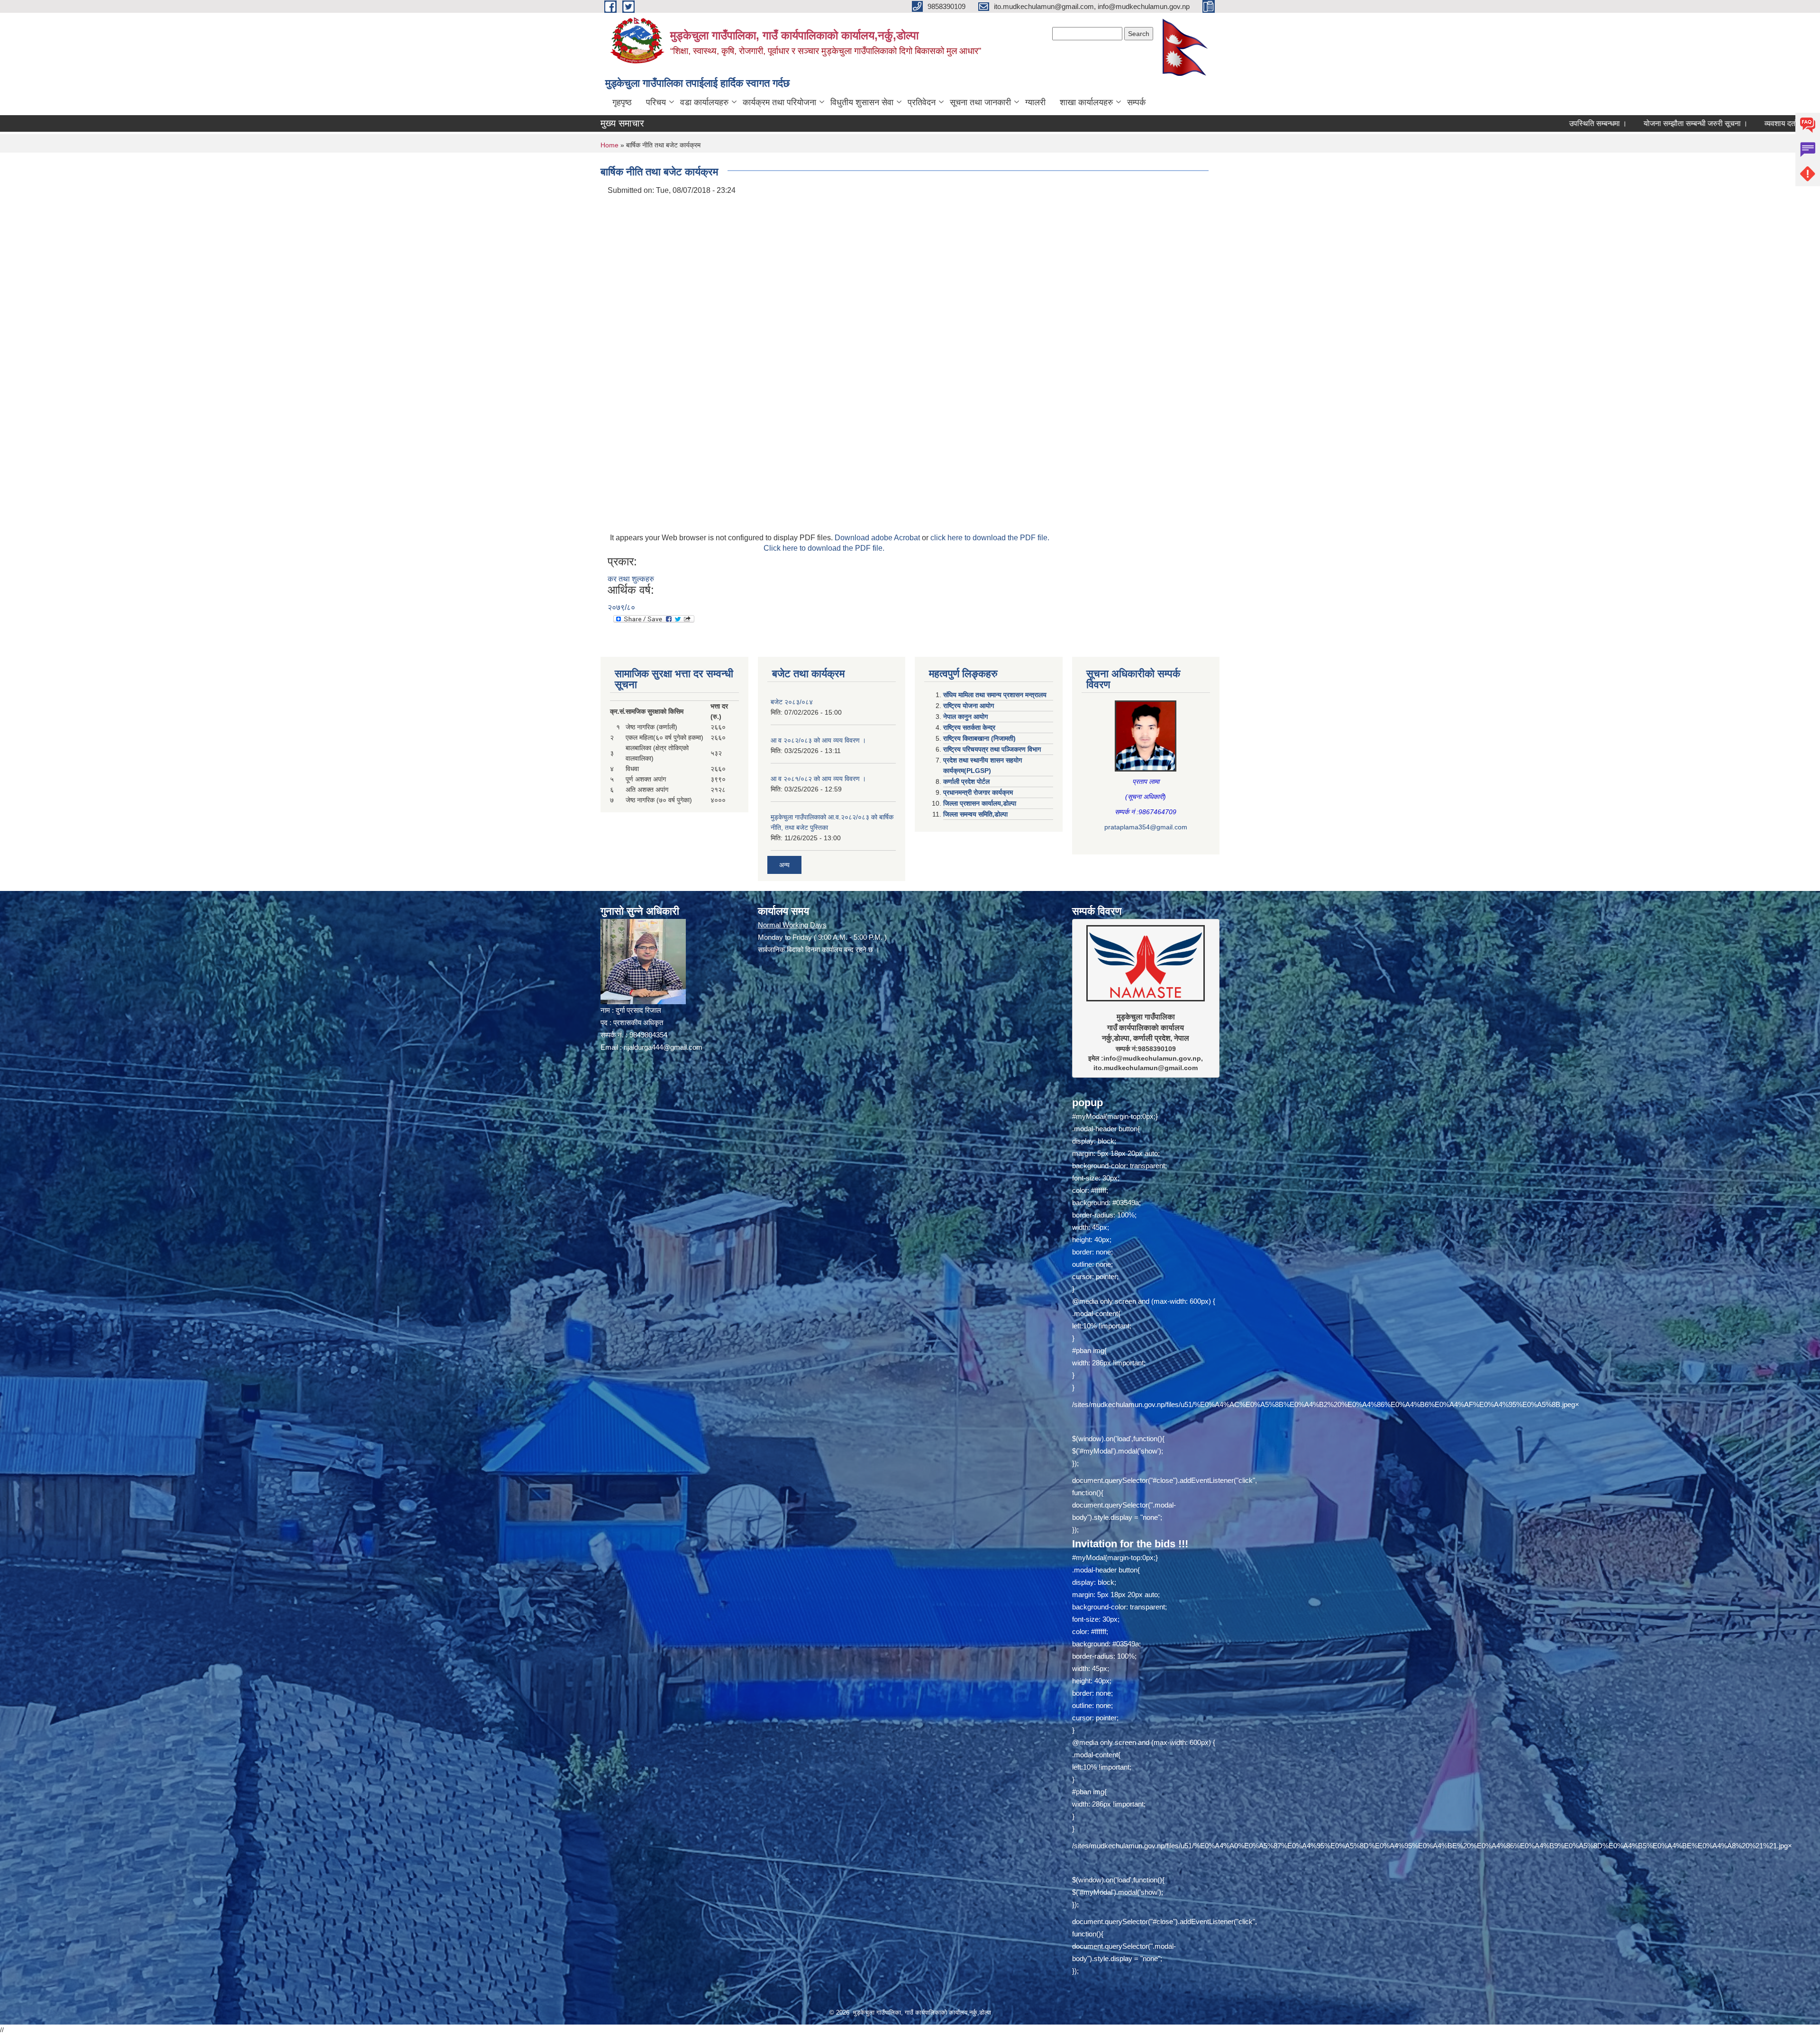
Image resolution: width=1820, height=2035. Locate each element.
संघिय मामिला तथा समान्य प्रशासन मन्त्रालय (995, 695)
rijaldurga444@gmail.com (663, 1047)
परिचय (656, 102)
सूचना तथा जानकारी (980, 102)
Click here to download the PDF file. (824, 548)
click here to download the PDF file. (990, 538)
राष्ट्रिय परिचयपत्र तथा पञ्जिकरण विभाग (992, 749)
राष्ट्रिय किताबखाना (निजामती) (979, 738)
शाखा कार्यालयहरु (1086, 102)
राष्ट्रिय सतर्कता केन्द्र (969, 727)
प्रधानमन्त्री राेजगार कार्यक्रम (978, 792)
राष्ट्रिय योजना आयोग (969, 706)
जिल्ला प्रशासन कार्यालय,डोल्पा (980, 803)
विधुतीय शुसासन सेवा (862, 102)
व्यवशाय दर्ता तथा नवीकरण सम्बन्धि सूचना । (1614, 123)
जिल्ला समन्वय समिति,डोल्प (975, 814)
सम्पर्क (1136, 102)
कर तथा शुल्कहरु (631, 579)
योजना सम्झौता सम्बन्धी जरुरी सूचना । (1486, 123)
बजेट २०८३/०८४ (792, 702)
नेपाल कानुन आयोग (965, 717)
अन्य (784, 865)
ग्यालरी (1035, 102)
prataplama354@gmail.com (1146, 827)
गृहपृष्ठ (622, 102)
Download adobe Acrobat (878, 538)
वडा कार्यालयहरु (704, 102)
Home (610, 145)
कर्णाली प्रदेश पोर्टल (966, 781)
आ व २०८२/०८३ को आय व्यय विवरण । (818, 740)
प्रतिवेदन (922, 102)
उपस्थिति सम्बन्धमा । (1388, 123)
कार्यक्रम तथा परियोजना (779, 102)
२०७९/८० (621, 607)
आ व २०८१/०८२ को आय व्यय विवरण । (818, 779)
